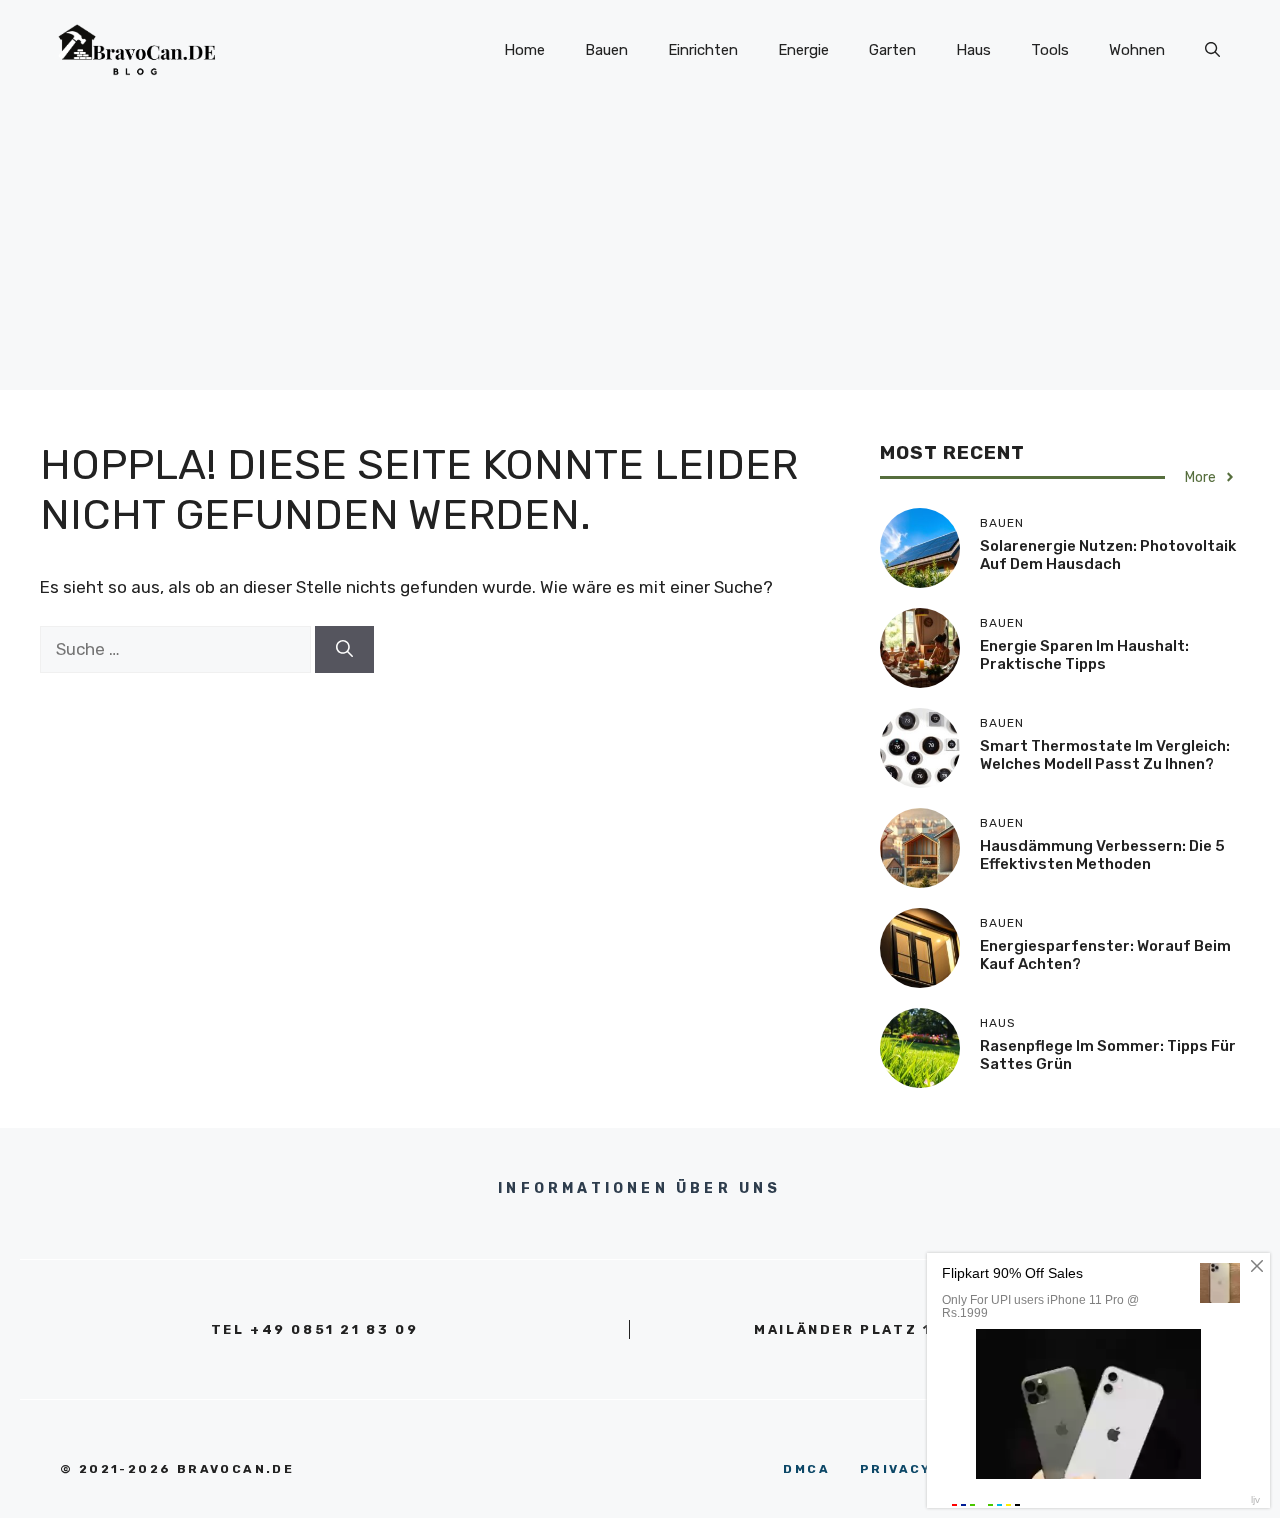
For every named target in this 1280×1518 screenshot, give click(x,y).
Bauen (606, 50)
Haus (973, 50)
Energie (803, 50)
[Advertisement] (640, 250)
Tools (1050, 50)
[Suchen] (344, 650)
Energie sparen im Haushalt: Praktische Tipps (1084, 655)
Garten (892, 50)
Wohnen (1137, 50)
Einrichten (703, 50)
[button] (1212, 50)
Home (524, 50)
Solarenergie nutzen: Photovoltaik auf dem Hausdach (1108, 555)
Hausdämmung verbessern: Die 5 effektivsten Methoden (1102, 855)
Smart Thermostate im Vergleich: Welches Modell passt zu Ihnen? (1105, 755)
